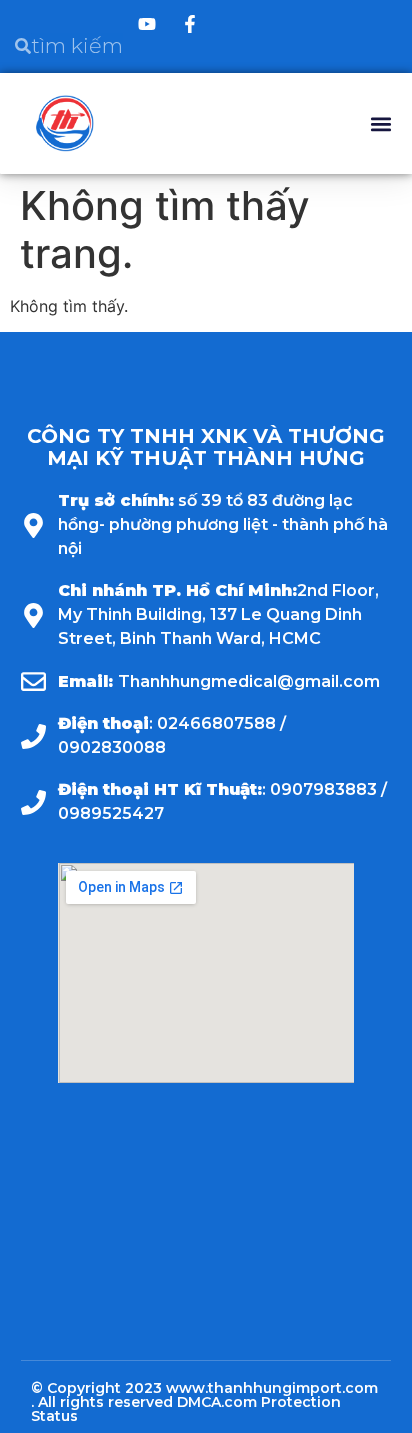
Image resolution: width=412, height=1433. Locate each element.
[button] (380, 123)
